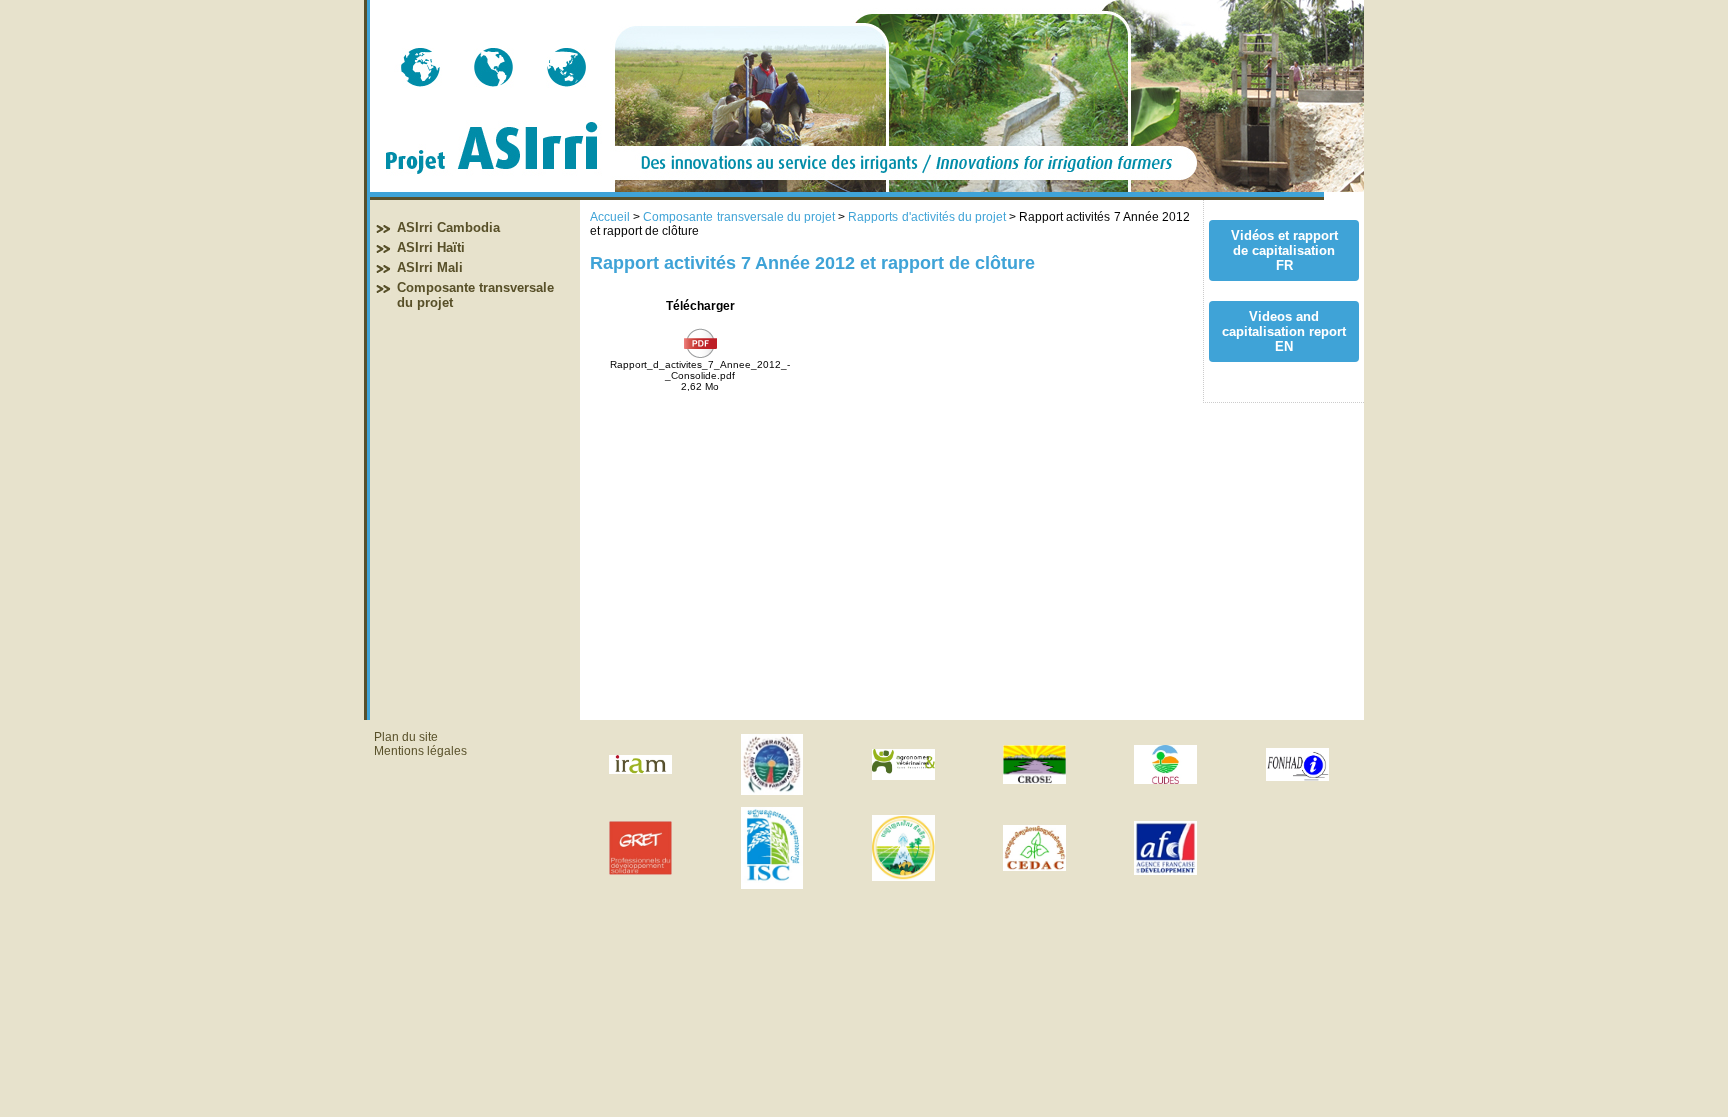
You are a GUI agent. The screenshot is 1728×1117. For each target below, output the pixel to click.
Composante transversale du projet (739, 217)
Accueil (610, 217)
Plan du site (406, 737)
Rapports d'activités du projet (927, 217)
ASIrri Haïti (431, 247)
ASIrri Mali (430, 267)
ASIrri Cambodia (448, 227)
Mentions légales (420, 751)
